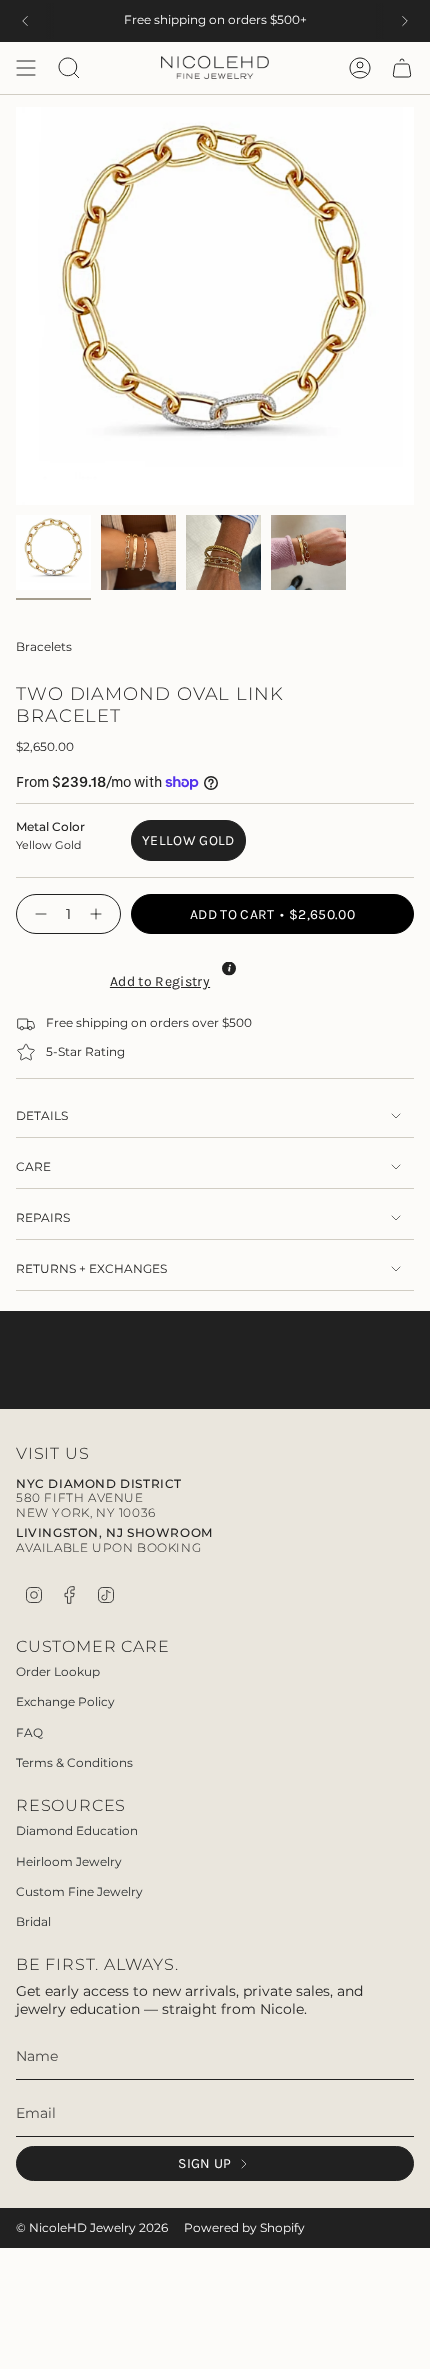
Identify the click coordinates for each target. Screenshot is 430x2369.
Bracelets (44, 647)
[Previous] (25, 21)
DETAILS (42, 1116)
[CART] (402, 68)
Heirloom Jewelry (69, 1861)
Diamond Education (77, 1830)
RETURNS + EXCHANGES (91, 1269)
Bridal (33, 1921)
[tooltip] (229, 968)
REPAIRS (43, 1218)
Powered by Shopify (244, 2228)
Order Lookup (58, 1671)
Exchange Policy (65, 1701)
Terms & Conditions (74, 1762)
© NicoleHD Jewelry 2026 (92, 2228)
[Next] (405, 21)
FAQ (29, 1732)
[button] (157, 979)
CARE (33, 1167)
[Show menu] (26, 68)
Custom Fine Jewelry (79, 1891)
